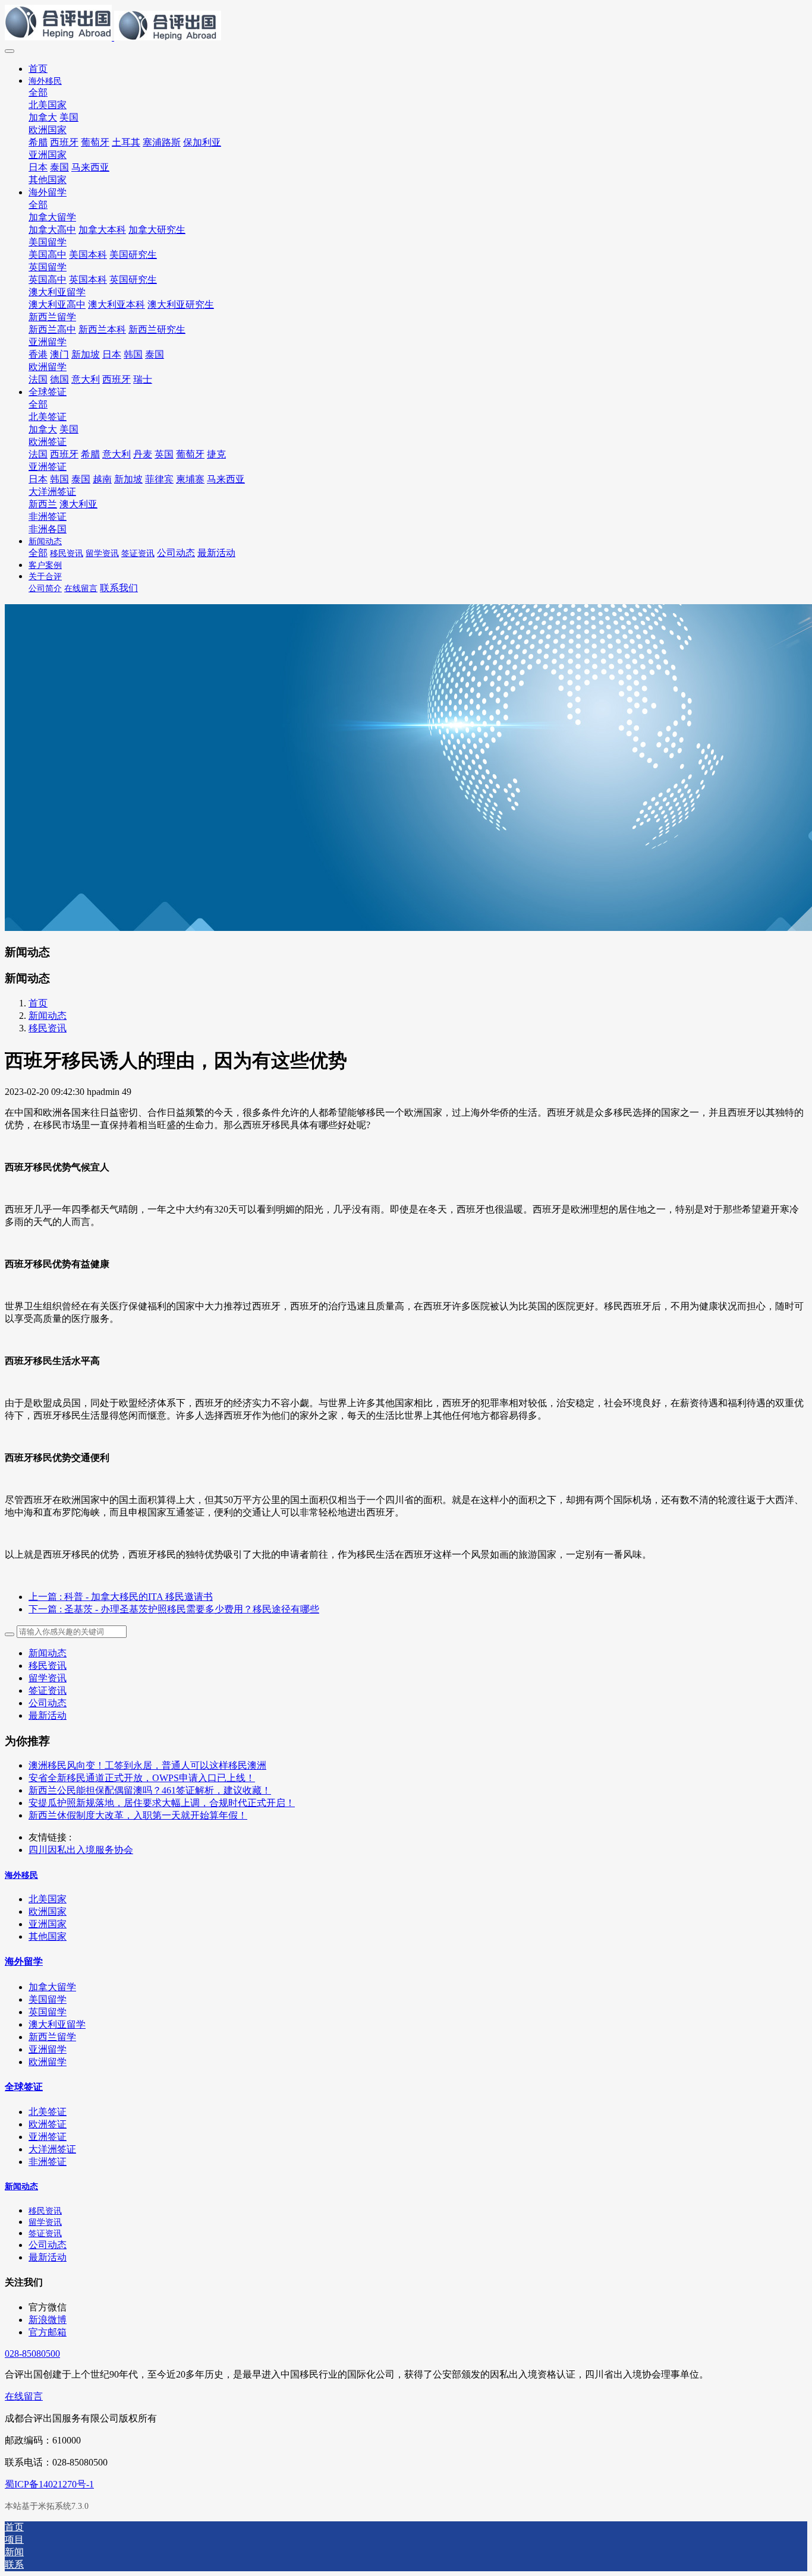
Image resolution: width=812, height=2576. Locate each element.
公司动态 (48, 1703)
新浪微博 (48, 2320)
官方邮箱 (48, 2332)
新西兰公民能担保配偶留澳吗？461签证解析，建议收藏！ (150, 1790)
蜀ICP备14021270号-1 (49, 2484)
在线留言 (24, 2396)
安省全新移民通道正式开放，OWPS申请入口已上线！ (142, 1778)
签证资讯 (48, 1690)
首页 (38, 69)
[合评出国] (406, 24)
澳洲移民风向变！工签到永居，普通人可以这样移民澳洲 (147, 1765)
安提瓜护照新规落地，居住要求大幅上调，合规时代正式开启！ (162, 1803)
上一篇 (121, 1597)
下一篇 (174, 1609)
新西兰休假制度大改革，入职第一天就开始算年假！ (138, 1815)
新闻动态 (48, 1016)
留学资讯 (48, 1678)
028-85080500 (32, 2354)
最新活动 (48, 1715)
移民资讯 (48, 1028)
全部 (38, 92)
